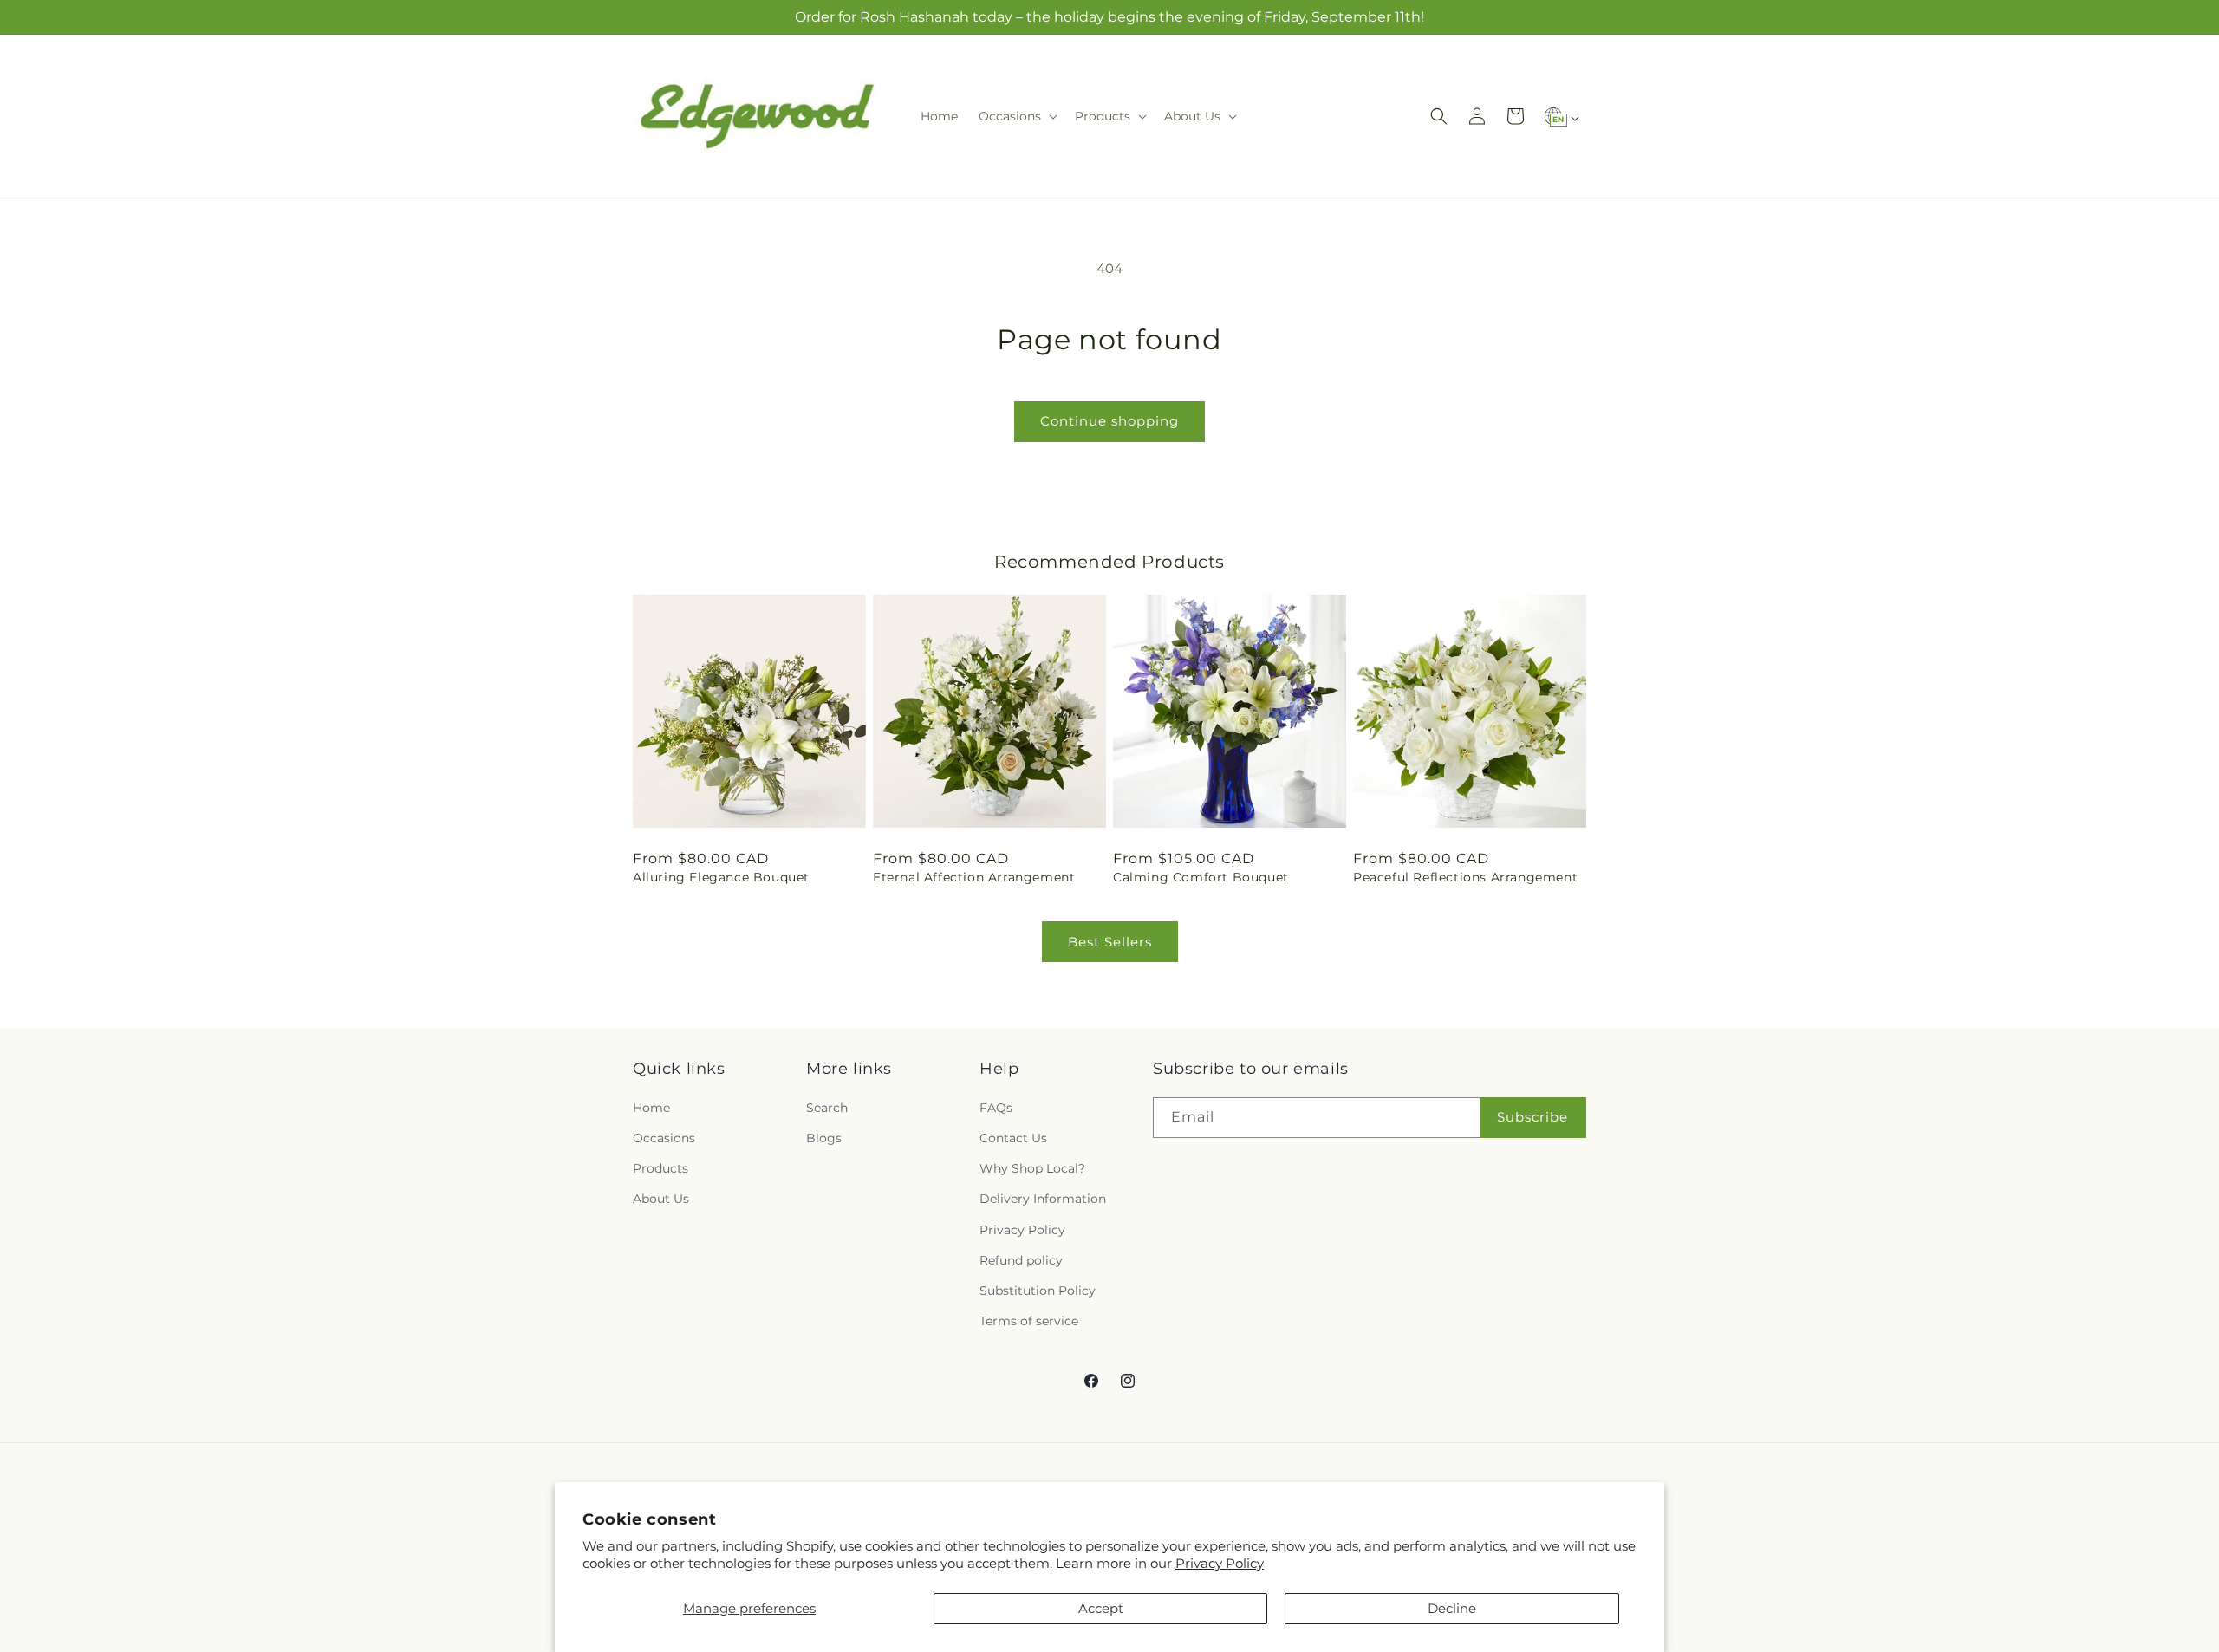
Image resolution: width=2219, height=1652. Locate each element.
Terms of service (1029, 1321)
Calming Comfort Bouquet (1201, 877)
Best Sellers (1110, 942)
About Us (661, 1199)
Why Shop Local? (1032, 1168)
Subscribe (1532, 1117)
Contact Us (1013, 1137)
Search (827, 1107)
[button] (1016, 116)
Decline (1452, 1608)
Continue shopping (1109, 421)
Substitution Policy (1038, 1290)
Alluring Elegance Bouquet (721, 877)
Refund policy (1021, 1259)
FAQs (996, 1107)
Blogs (824, 1137)
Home (651, 1107)
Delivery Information (1043, 1199)
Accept (1101, 1608)
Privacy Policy (1220, 1563)
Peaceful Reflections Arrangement (1465, 877)
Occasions (664, 1137)
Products (660, 1168)
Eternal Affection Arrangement (974, 877)
